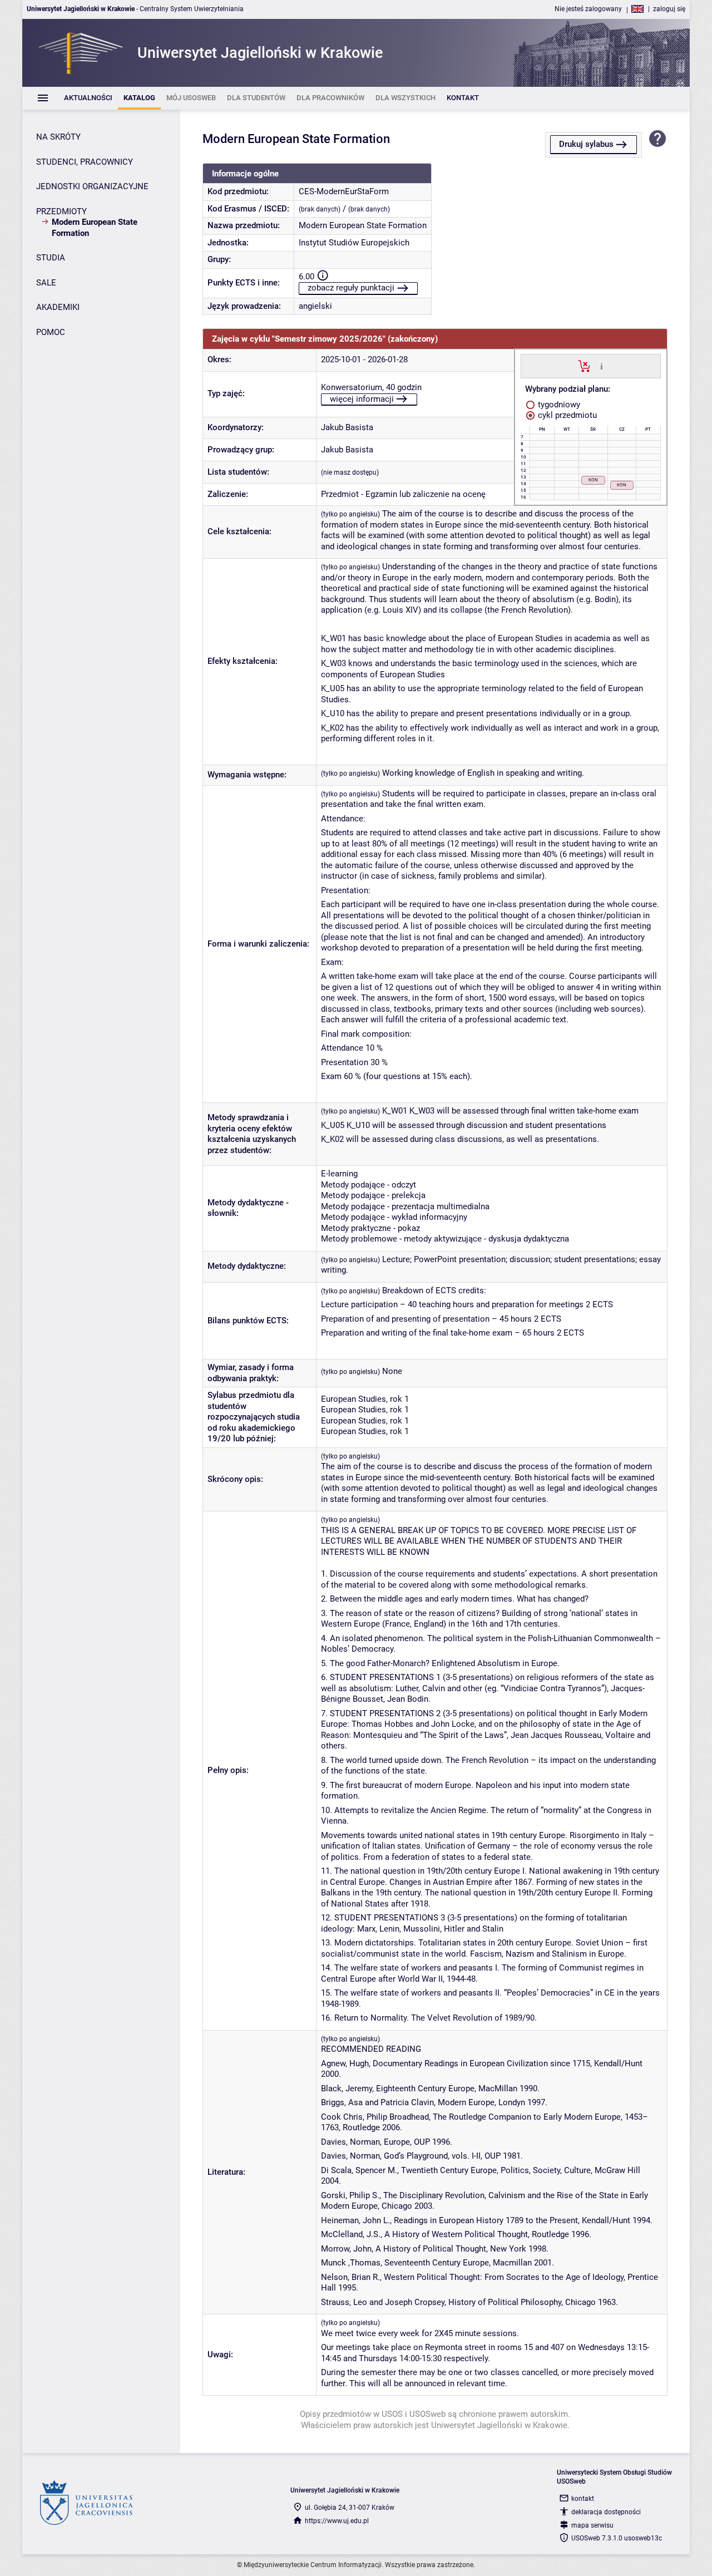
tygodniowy (558, 405)
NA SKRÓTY (58, 137)
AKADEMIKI (58, 307)
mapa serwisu (592, 2525)
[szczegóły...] (602, 366)
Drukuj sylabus (586, 144)
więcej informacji (362, 399)
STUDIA (51, 258)
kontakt (583, 2499)
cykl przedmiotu (566, 415)
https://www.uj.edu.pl (337, 2521)
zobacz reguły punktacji (351, 288)
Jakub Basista (347, 427)
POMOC (51, 332)
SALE (46, 283)
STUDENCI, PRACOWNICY (85, 162)
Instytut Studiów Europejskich (354, 243)
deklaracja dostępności (606, 2512)
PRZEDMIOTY (61, 211)
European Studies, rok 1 (365, 1399)
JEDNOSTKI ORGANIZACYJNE (92, 186)
